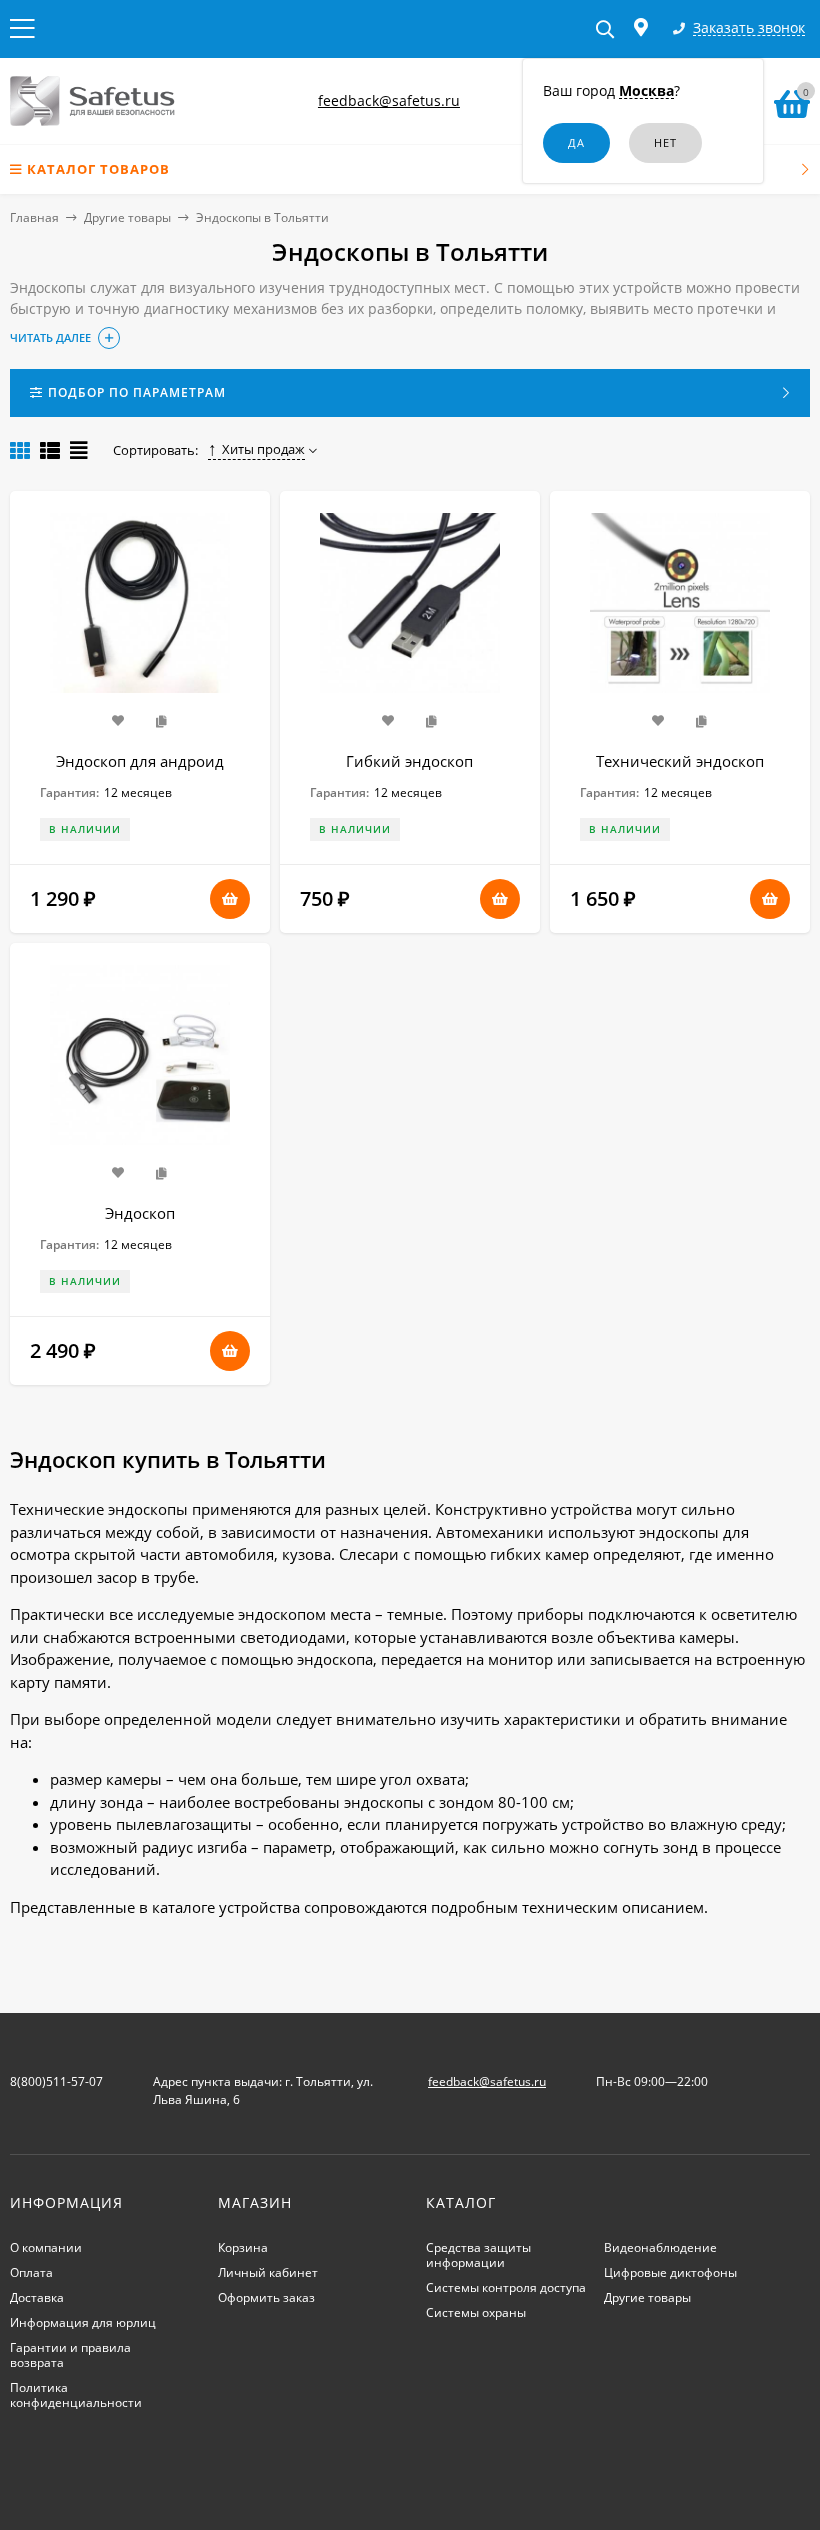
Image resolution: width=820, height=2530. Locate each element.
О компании (46, 2247)
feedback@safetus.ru (389, 100)
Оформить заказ (266, 2297)
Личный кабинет (268, 2272)
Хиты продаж (263, 449)
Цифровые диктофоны (670, 2272)
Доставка (37, 2297)
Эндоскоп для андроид (140, 761)
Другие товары (127, 217)
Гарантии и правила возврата (70, 2355)
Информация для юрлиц (83, 2322)
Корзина (243, 2247)
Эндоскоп (140, 1213)
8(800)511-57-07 (56, 2081)
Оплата (31, 2272)
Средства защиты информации (478, 2255)
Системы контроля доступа (506, 2287)
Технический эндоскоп (680, 761)
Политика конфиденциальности (76, 2395)
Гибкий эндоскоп (409, 761)
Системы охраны (476, 2312)
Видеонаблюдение (660, 2247)
